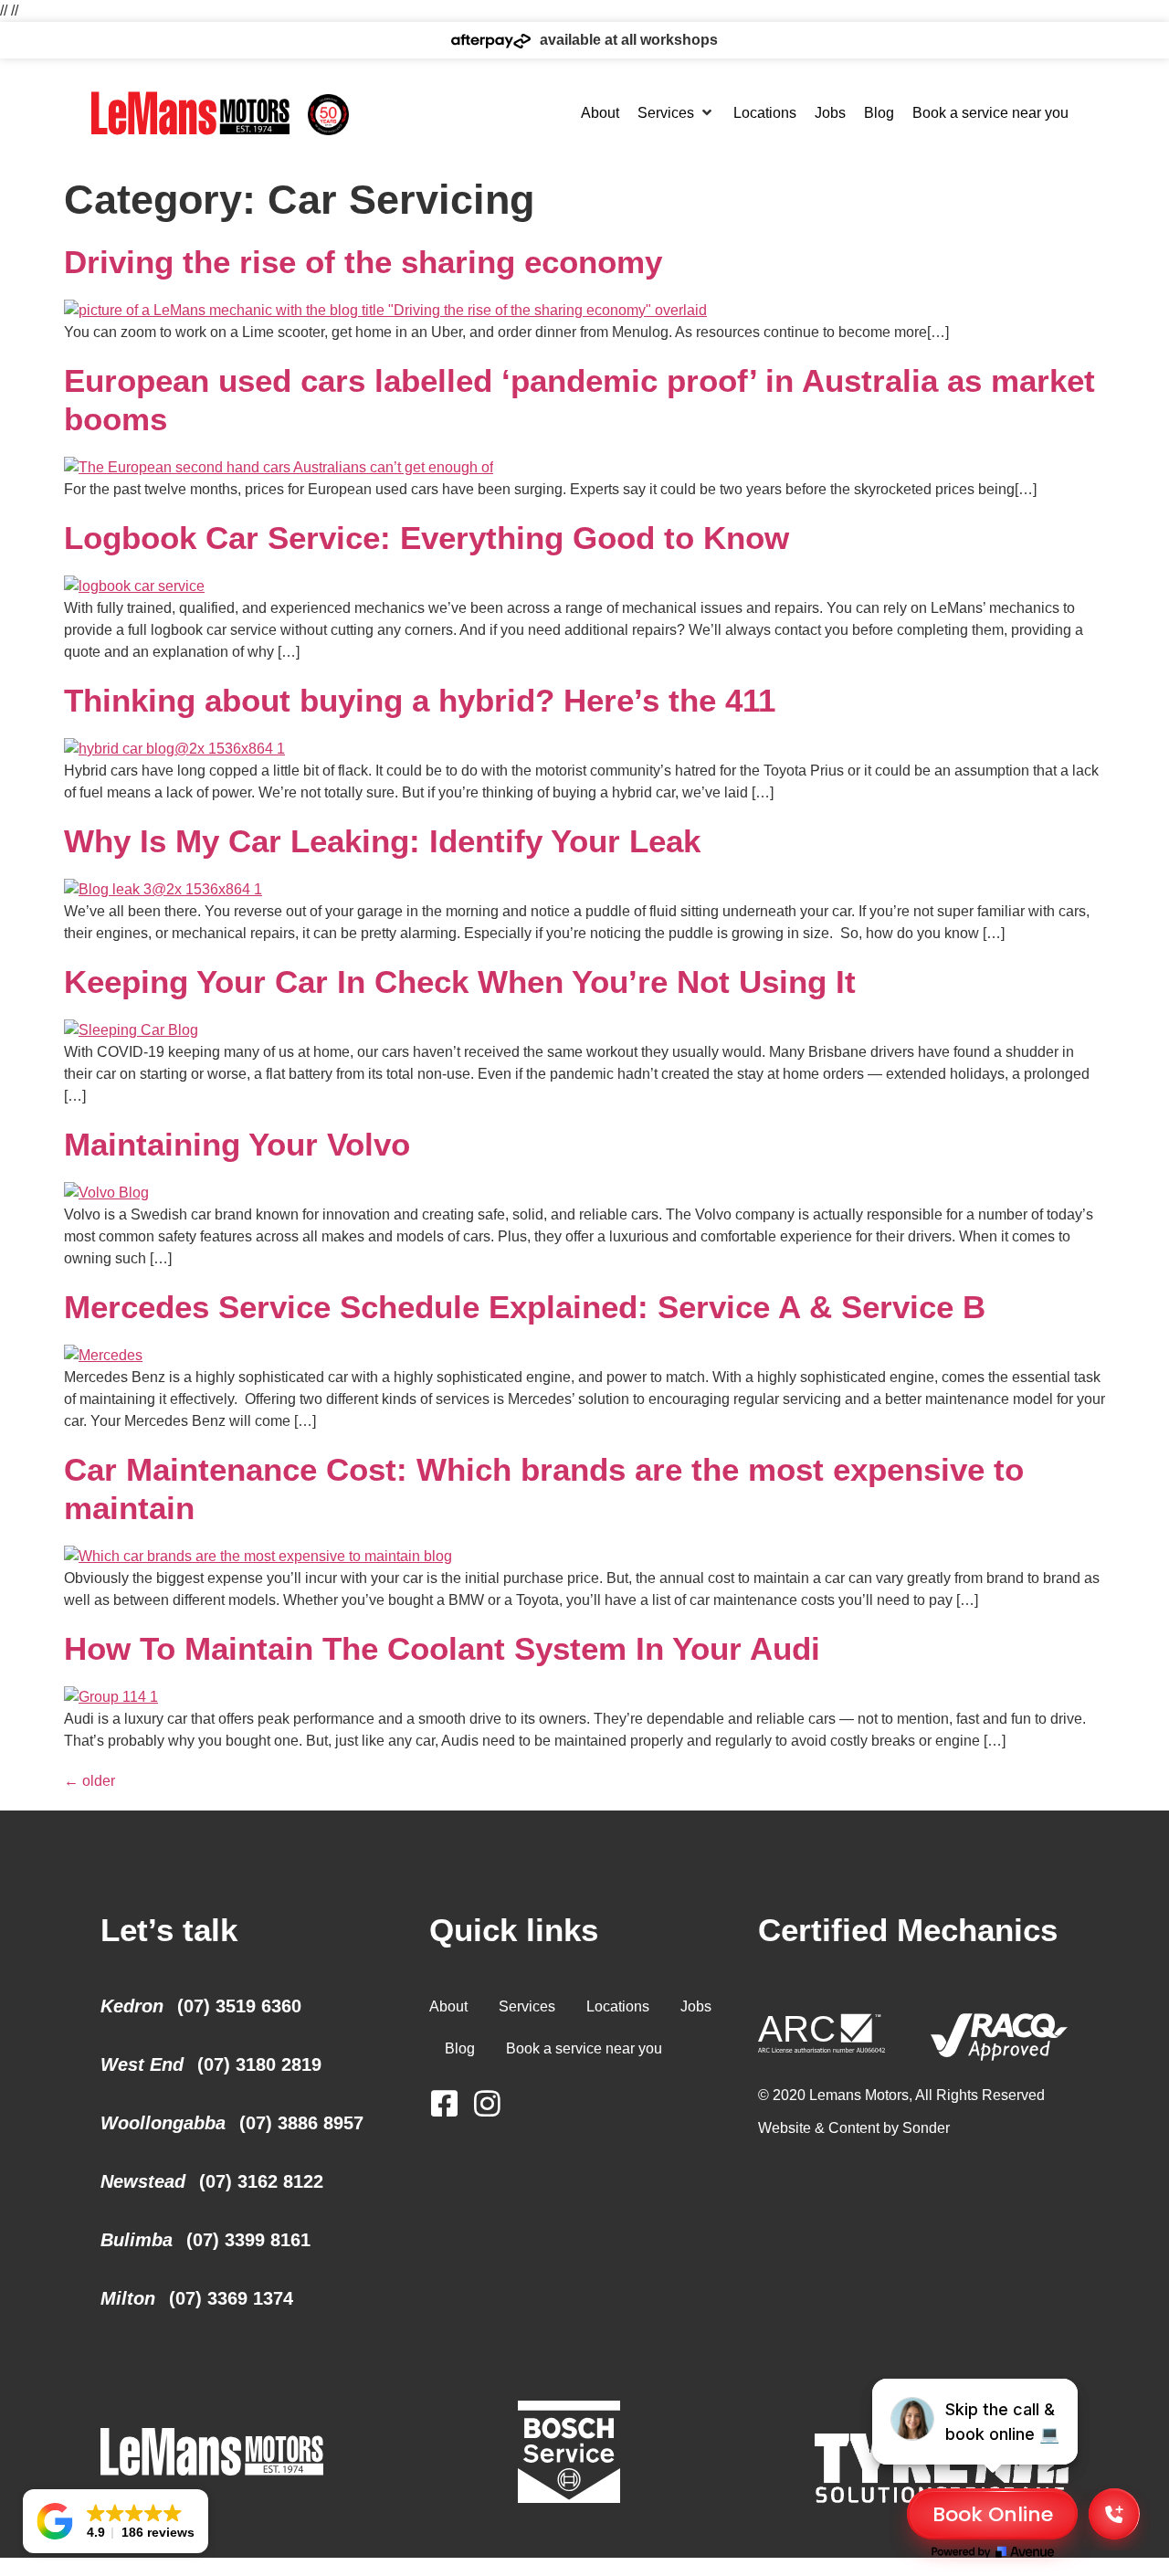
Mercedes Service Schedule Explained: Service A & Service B (525, 1307)
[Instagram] (487, 2103)
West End (142, 2064)
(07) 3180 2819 (259, 2064)
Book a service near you (584, 2048)
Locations (618, 2006)
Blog (460, 2048)
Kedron (132, 2006)
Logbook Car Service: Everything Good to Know (427, 538)
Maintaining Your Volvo (237, 1144)
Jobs (696, 2006)
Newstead (143, 2181)
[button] (676, 113)
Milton (128, 2298)
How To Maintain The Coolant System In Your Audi (442, 1648)
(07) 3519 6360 (239, 2006)
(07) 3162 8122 (261, 2181)
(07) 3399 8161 (248, 2240)
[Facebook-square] (444, 2103)
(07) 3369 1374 (231, 2298)
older (90, 1781)
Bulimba (137, 2240)
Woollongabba (163, 2123)
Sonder (926, 2128)
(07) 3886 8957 (301, 2123)
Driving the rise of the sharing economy (363, 262)
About (448, 2006)
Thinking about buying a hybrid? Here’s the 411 (420, 700)
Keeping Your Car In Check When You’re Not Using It (460, 982)
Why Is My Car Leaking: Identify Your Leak (382, 841)
